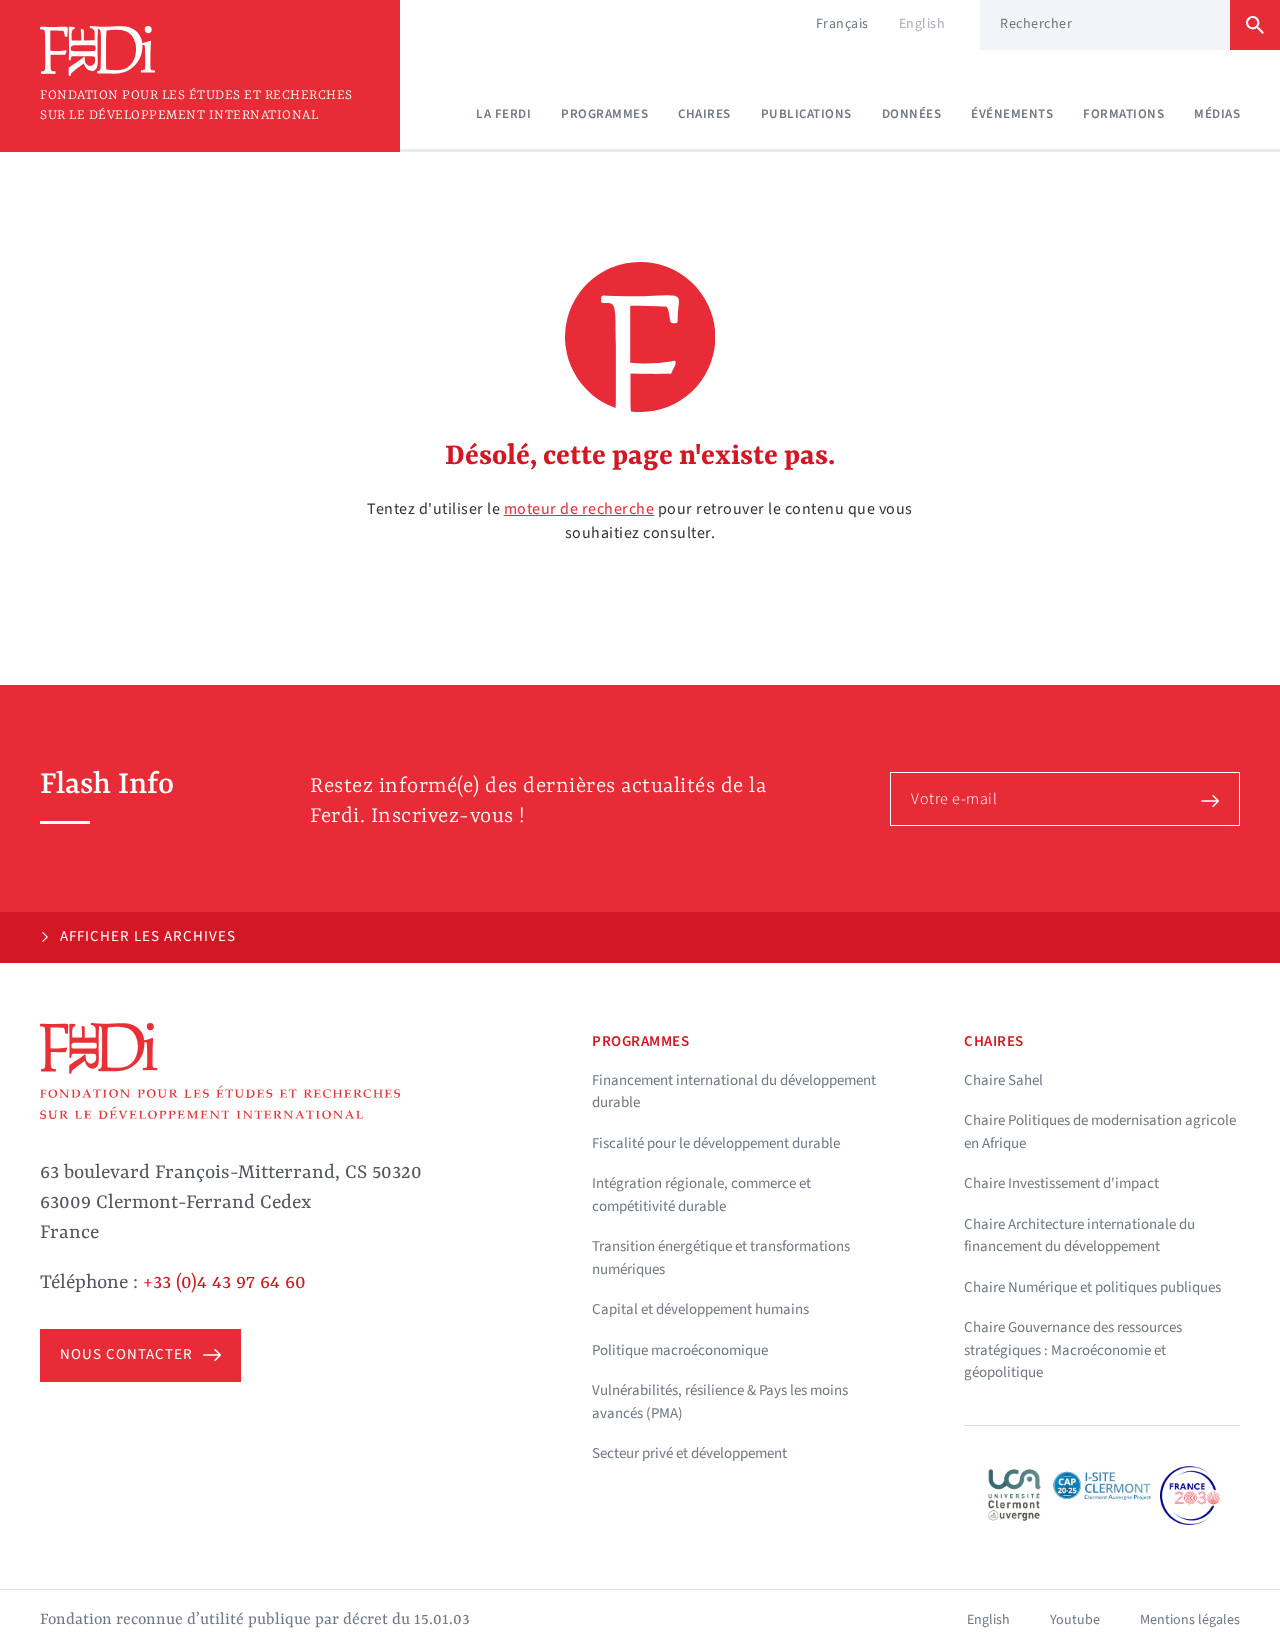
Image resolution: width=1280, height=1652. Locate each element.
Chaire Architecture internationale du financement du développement (1079, 1236)
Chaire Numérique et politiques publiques (1092, 1287)
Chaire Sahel (1003, 1080)
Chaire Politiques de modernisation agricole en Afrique (1100, 1132)
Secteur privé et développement (689, 1453)
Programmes (604, 114)
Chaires (704, 114)
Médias (1217, 114)
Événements (1012, 114)
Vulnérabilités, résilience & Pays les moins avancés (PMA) (720, 1402)
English (922, 24)
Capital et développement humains (700, 1309)
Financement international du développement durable (734, 1092)
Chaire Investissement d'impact (1061, 1183)
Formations (1123, 114)
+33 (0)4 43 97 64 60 (224, 1283)
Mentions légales (1190, 1620)
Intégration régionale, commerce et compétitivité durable (701, 1195)
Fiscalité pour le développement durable (716, 1143)
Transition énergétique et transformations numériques (721, 1258)
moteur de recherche (579, 509)
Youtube (1075, 1620)
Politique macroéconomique (680, 1350)
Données (912, 114)
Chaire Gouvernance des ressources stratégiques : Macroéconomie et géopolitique (1073, 1350)
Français (842, 24)
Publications (806, 114)
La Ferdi (503, 114)
